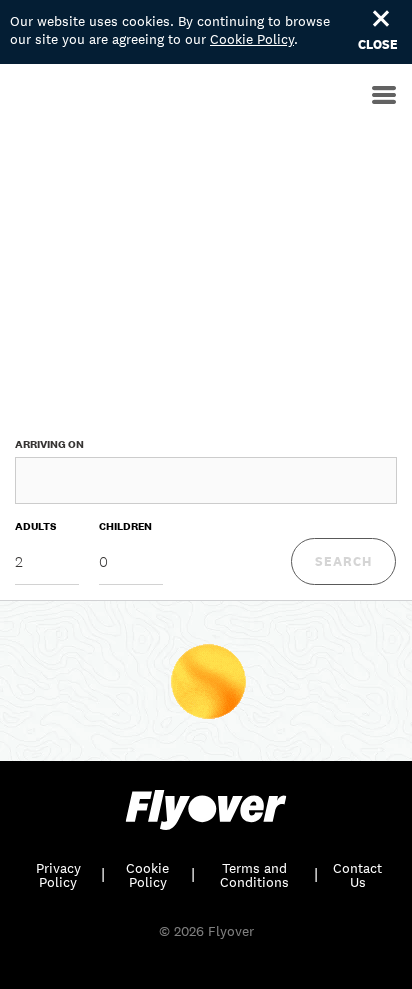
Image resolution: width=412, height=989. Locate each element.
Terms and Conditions (254, 875)
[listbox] (47, 562)
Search (343, 561)
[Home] (5, 99)
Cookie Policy (252, 39)
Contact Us (357, 875)
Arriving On (49, 444)
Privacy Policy (58, 875)
